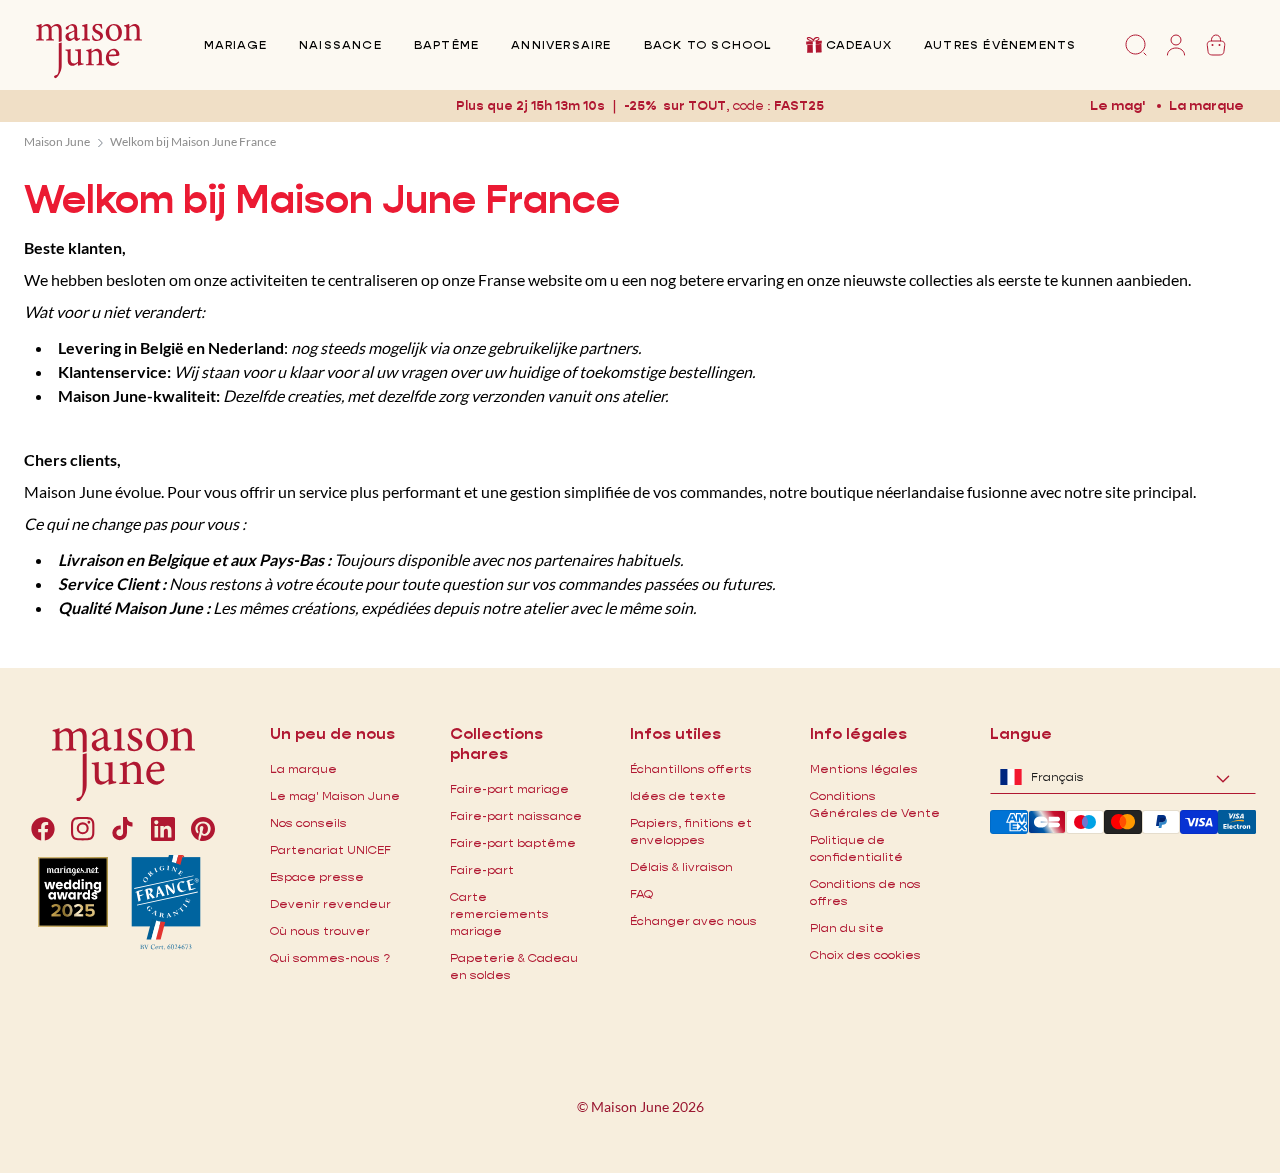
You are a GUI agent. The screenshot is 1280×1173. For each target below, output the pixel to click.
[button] (799, 105)
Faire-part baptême (513, 842)
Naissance (340, 44)
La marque (1206, 105)
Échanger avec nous (693, 920)
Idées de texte (678, 795)
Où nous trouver (320, 930)
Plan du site (847, 927)
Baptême (446, 44)
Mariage (235, 44)
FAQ (641, 893)
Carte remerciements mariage (499, 913)
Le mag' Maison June (335, 795)
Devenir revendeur (330, 903)
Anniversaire (561, 44)
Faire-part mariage (509, 788)
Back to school (708, 44)
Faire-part (482, 869)
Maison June (57, 141)
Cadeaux (859, 44)
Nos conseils (308, 822)
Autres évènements (1000, 44)
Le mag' (1117, 105)
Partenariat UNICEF (330, 849)
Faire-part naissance (516, 815)
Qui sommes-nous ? (330, 957)
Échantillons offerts (691, 768)
